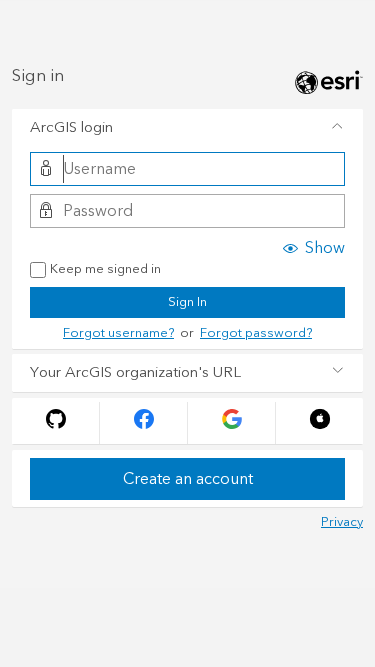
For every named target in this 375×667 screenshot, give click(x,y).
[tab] (187, 128)
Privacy (342, 522)
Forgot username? (118, 333)
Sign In (187, 302)
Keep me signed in (105, 270)
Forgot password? (256, 333)
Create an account (188, 479)
